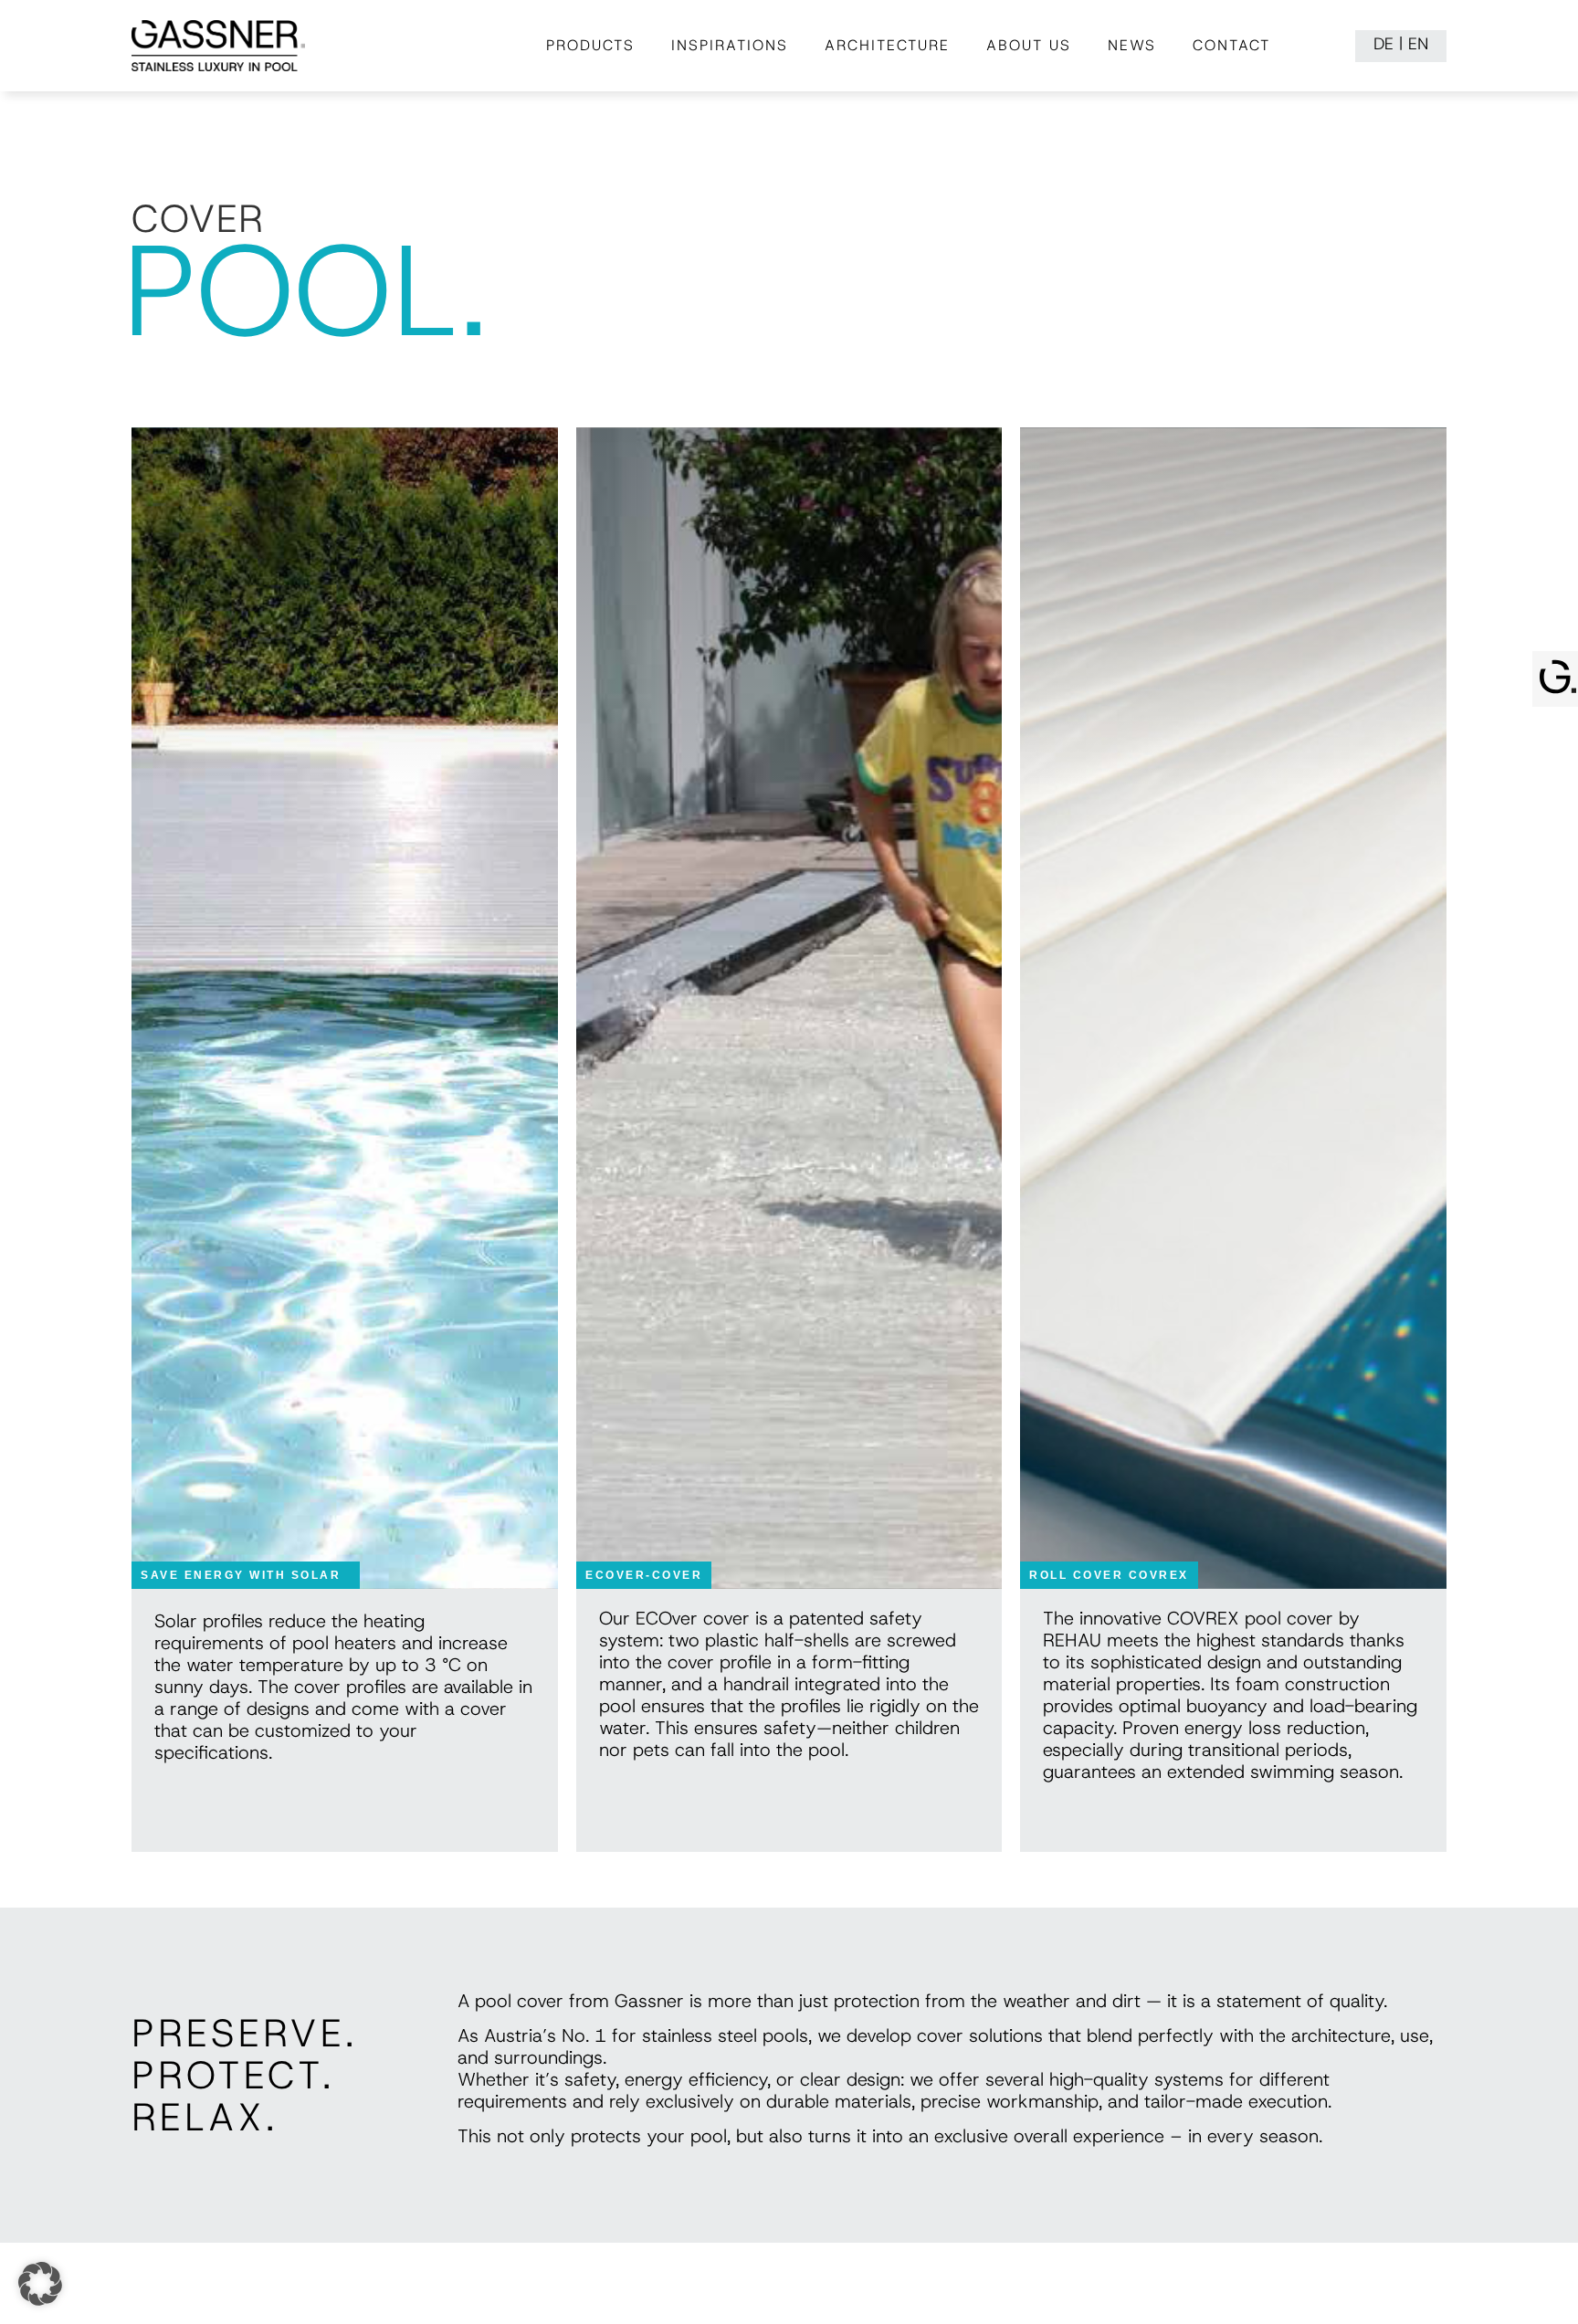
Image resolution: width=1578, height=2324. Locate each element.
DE (1383, 44)
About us (1029, 45)
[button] (40, 2284)
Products (590, 45)
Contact (1231, 45)
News (1132, 45)
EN (1418, 44)
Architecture (887, 45)
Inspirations (730, 45)
